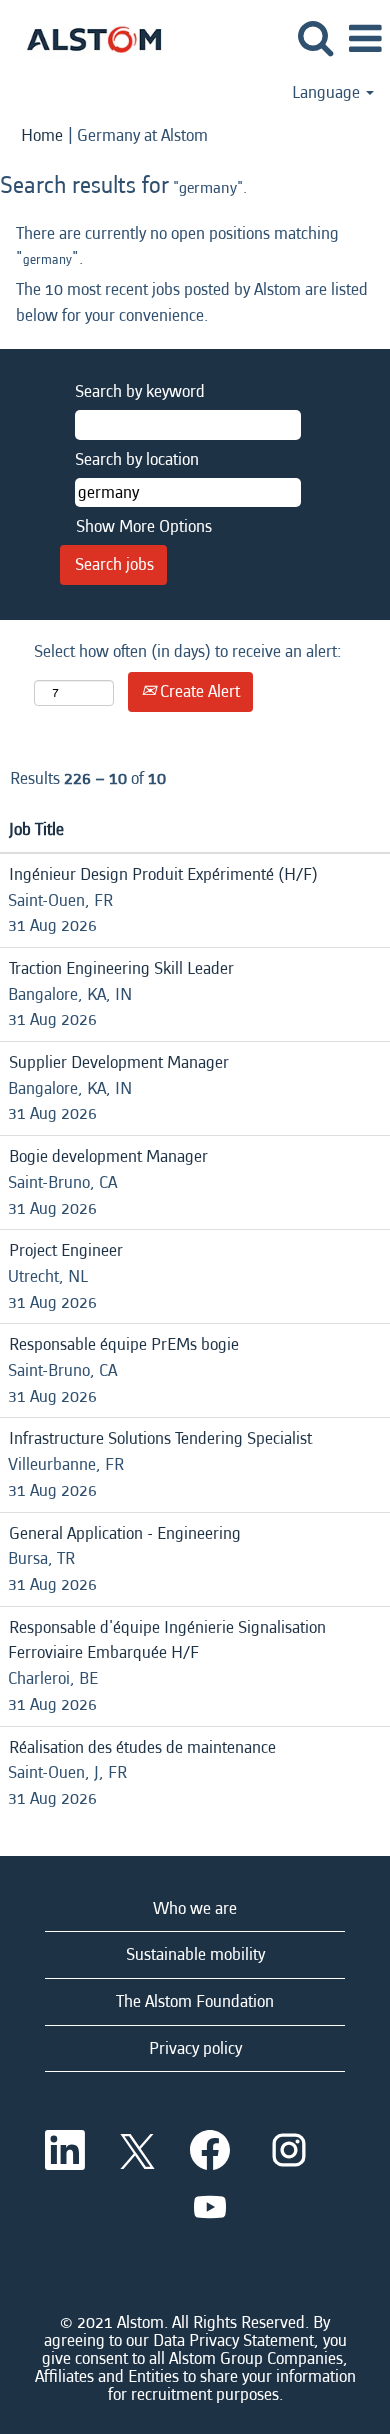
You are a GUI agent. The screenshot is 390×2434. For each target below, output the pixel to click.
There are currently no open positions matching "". (177, 246)
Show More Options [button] (144, 526)
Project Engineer (66, 1250)
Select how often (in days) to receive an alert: (188, 651)
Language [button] (328, 93)
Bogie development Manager (108, 1156)
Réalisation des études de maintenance (142, 1747)
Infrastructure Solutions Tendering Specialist (160, 1438)
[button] (365, 40)
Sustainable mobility (195, 1954)
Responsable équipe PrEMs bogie (124, 1344)
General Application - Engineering (125, 1533)
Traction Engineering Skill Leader (121, 968)
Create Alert (198, 691)
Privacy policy (195, 2048)
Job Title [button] (36, 829)
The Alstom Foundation (195, 2001)
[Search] (315, 39)
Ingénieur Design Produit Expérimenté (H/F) (163, 874)
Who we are (195, 1908)
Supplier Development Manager (119, 1062)
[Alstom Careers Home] (86, 37)
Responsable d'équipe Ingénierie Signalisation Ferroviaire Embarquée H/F (167, 1640)
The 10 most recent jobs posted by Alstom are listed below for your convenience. (192, 302)
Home (42, 135)
